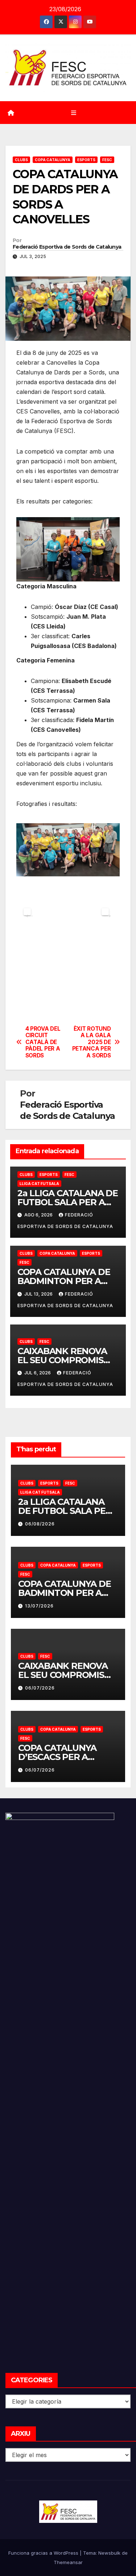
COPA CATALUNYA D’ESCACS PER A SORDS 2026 (57, 1757)
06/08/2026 (40, 1524)
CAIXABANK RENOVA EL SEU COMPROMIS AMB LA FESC (62, 1360)
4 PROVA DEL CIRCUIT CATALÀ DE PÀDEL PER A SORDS (43, 1042)
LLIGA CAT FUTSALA (39, 1184)
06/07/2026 (40, 1688)
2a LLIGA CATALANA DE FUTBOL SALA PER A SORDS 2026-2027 (68, 1202)
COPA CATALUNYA (53, 160)
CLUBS (21, 160)
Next (105, 912)
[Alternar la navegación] (73, 113)
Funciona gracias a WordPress (44, 2553)
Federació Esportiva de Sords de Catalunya (67, 247)
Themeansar (68, 2562)
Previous (27, 912)
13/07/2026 (39, 1606)
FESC (107, 160)
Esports (86, 160)
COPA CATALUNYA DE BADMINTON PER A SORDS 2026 (64, 1281)
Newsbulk (109, 2553)
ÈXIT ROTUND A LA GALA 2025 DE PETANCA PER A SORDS (92, 1042)
